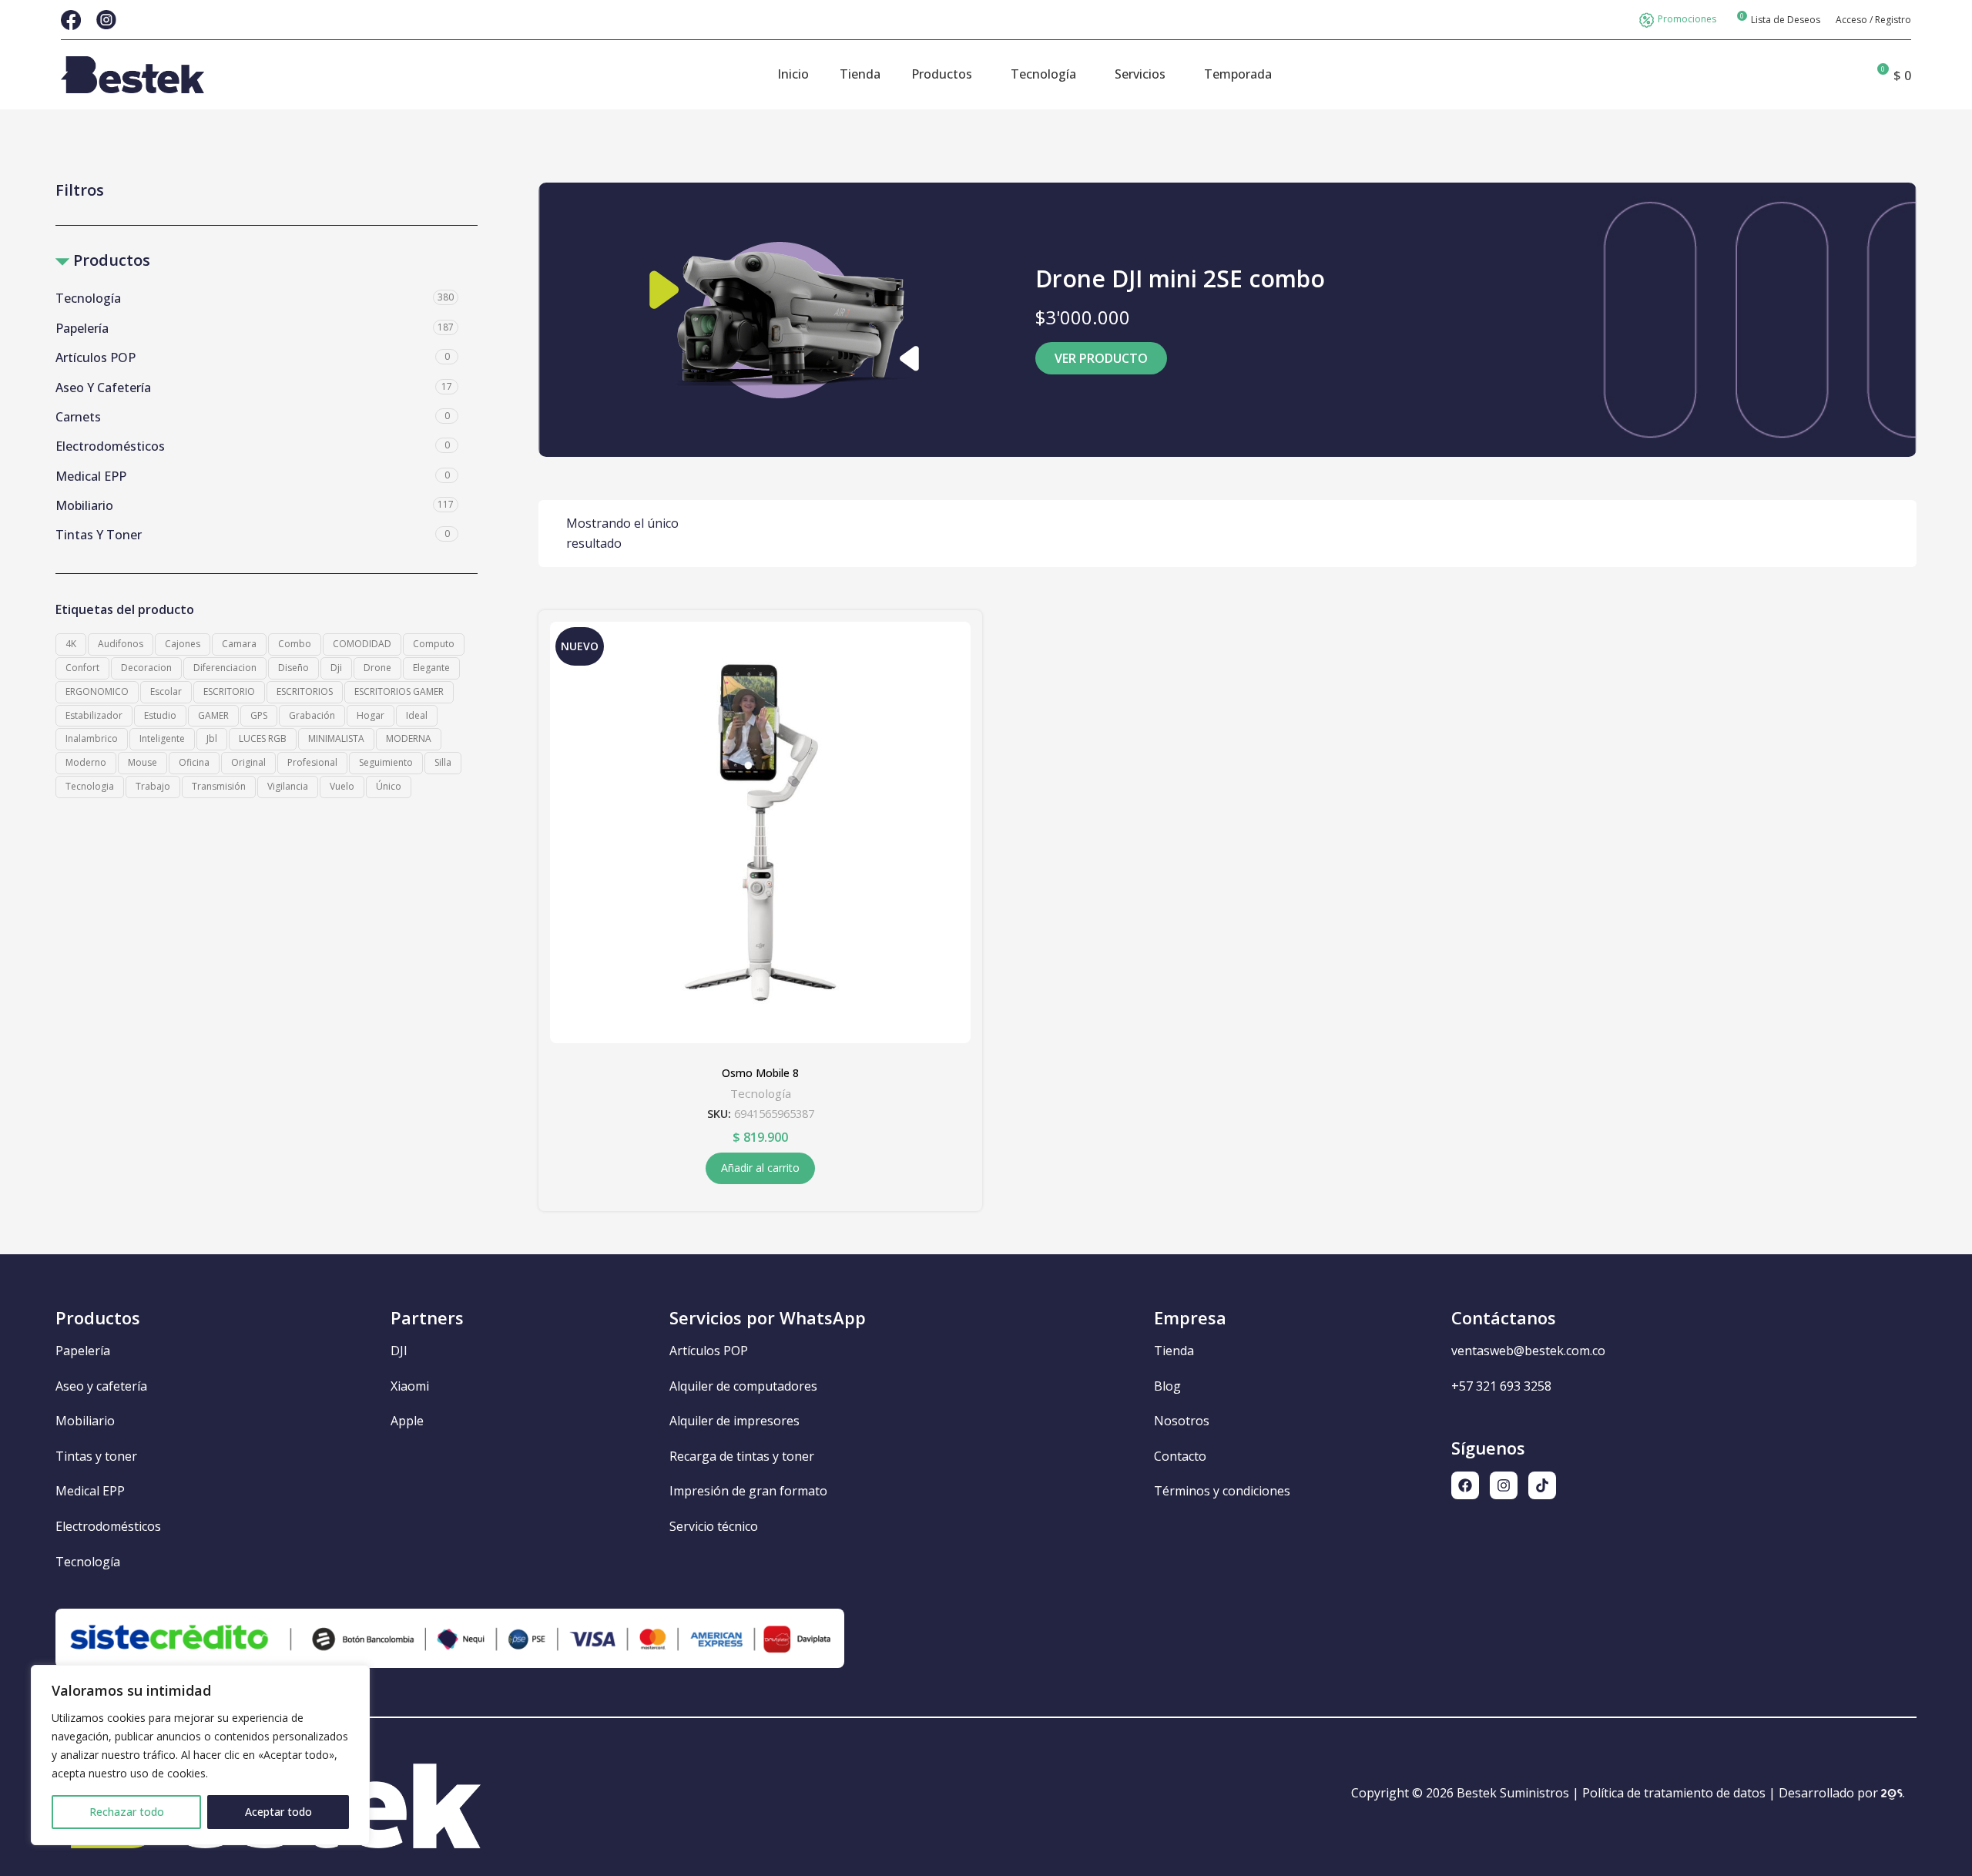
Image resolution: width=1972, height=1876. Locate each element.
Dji (336, 668)
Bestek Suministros (1513, 1793)
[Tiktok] (1542, 1485)
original (248, 762)
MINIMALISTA (336, 738)
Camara (239, 644)
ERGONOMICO (97, 691)
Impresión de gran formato (748, 1491)
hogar (371, 715)
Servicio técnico (714, 1526)
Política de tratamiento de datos (1674, 1793)
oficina (194, 762)
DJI (399, 1351)
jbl (212, 738)
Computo (434, 644)
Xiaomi (410, 1386)
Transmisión (219, 786)
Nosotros (1182, 1421)
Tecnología (88, 298)
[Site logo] (132, 73)
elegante (431, 668)
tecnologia (90, 786)
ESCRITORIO (229, 691)
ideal (417, 715)
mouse (143, 762)
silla (443, 762)
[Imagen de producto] (761, 832)
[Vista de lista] (1844, 534)
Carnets (78, 417)
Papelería (82, 328)
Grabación (312, 715)
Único (389, 786)
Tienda (1174, 1351)
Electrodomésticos (110, 446)
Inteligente (162, 738)
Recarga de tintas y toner (742, 1456)
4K (71, 644)
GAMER (213, 715)
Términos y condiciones (1222, 1491)
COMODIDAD (362, 644)
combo (295, 644)
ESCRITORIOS (305, 691)
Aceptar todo (278, 1812)
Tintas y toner (99, 535)
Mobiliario (84, 505)
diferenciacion (225, 668)
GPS (259, 715)
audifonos (121, 644)
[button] (760, 1168)
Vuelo (342, 786)
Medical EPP (91, 476)
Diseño (293, 668)
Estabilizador (94, 715)
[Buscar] (1850, 75)
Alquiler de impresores (734, 1421)
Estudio (160, 715)
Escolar (166, 691)
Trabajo (153, 786)
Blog (1167, 1386)
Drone (377, 668)
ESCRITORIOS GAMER (399, 691)
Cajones (183, 644)
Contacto (1180, 1456)
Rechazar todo (127, 1812)
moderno (86, 762)
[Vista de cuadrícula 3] (1873, 534)
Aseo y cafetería (103, 388)
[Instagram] (1504, 1485)
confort (82, 668)
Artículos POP (96, 357)
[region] (200, 1755)
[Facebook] (1465, 1485)
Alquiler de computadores (743, 1386)
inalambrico (92, 738)
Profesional (312, 762)
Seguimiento (386, 762)
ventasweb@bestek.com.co (1528, 1351)
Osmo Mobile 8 (760, 1073)
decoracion (146, 668)
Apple (407, 1421)
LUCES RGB (263, 738)
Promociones (1687, 19)
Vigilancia (288, 786)
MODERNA (409, 738)
